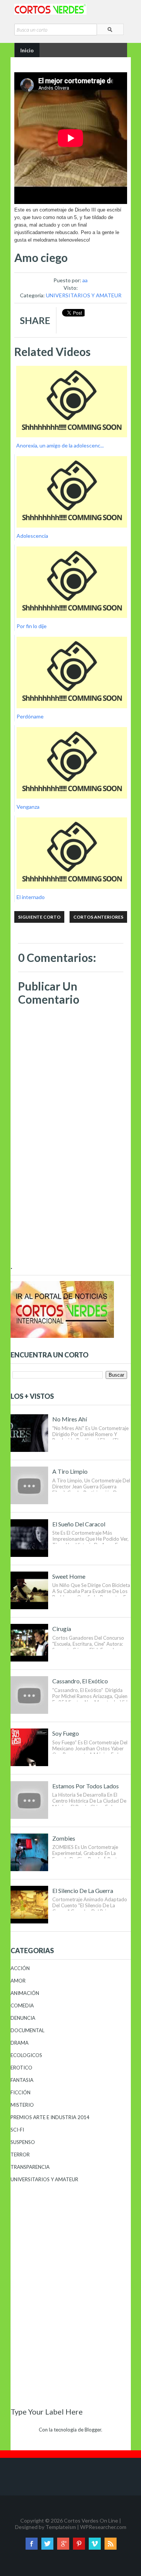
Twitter (47, 2544)
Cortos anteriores (98, 917)
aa (85, 280)
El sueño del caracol (79, 1524)
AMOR (18, 1981)
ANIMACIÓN (25, 1993)
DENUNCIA (23, 2018)
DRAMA (20, 2043)
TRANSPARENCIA (30, 2167)
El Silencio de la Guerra (83, 1891)
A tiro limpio (70, 1471)
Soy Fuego (66, 1733)
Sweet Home (69, 1576)
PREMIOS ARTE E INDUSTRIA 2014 (50, 2117)
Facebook (32, 2544)
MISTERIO (22, 2105)
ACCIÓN (20, 1968)
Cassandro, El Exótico (80, 1681)
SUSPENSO (23, 2142)
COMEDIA (22, 2005)
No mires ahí (70, 1419)
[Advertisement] (71, 1212)
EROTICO (21, 2068)
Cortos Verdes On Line (91, 2520)
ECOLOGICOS (26, 2055)
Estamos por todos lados (86, 1786)
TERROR (20, 2155)
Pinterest (79, 2544)
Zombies (64, 1838)
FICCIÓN (20, 2092)
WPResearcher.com (103, 2527)
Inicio (27, 50)
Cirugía (62, 1629)
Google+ (63, 2544)
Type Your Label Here (47, 2412)
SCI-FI (17, 2130)
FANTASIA (22, 2080)
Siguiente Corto (39, 917)
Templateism (61, 2527)
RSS (111, 2544)
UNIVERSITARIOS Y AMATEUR (84, 295)
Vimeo (95, 2544)
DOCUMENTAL (27, 2030)
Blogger (93, 2430)
